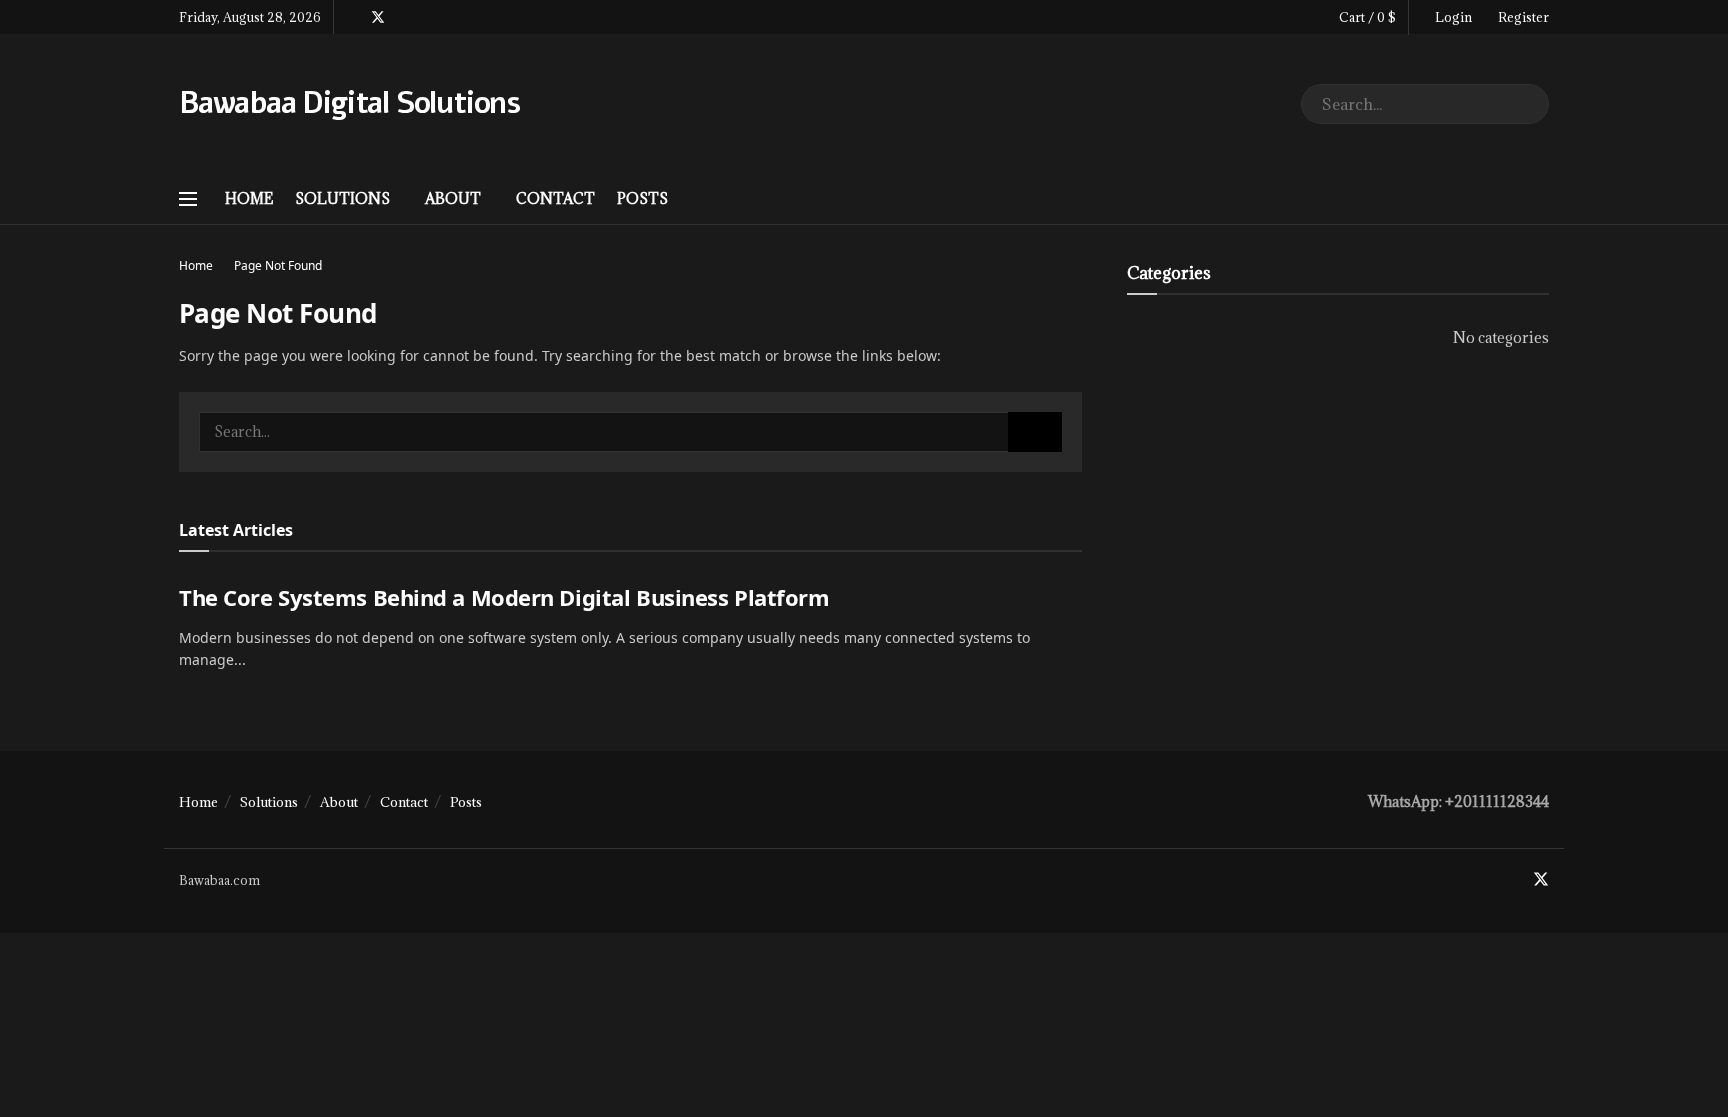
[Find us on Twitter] (378, 17)
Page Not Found (278, 265)
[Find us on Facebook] (351, 17)
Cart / (1367, 17)
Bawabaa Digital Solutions (349, 104)
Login (1452, 17)
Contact (555, 198)
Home (249, 198)
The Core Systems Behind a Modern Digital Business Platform (504, 597)
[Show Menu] (188, 199)
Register (1522, 17)
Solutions (342, 198)
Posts (642, 198)
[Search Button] (1529, 104)
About (453, 198)
